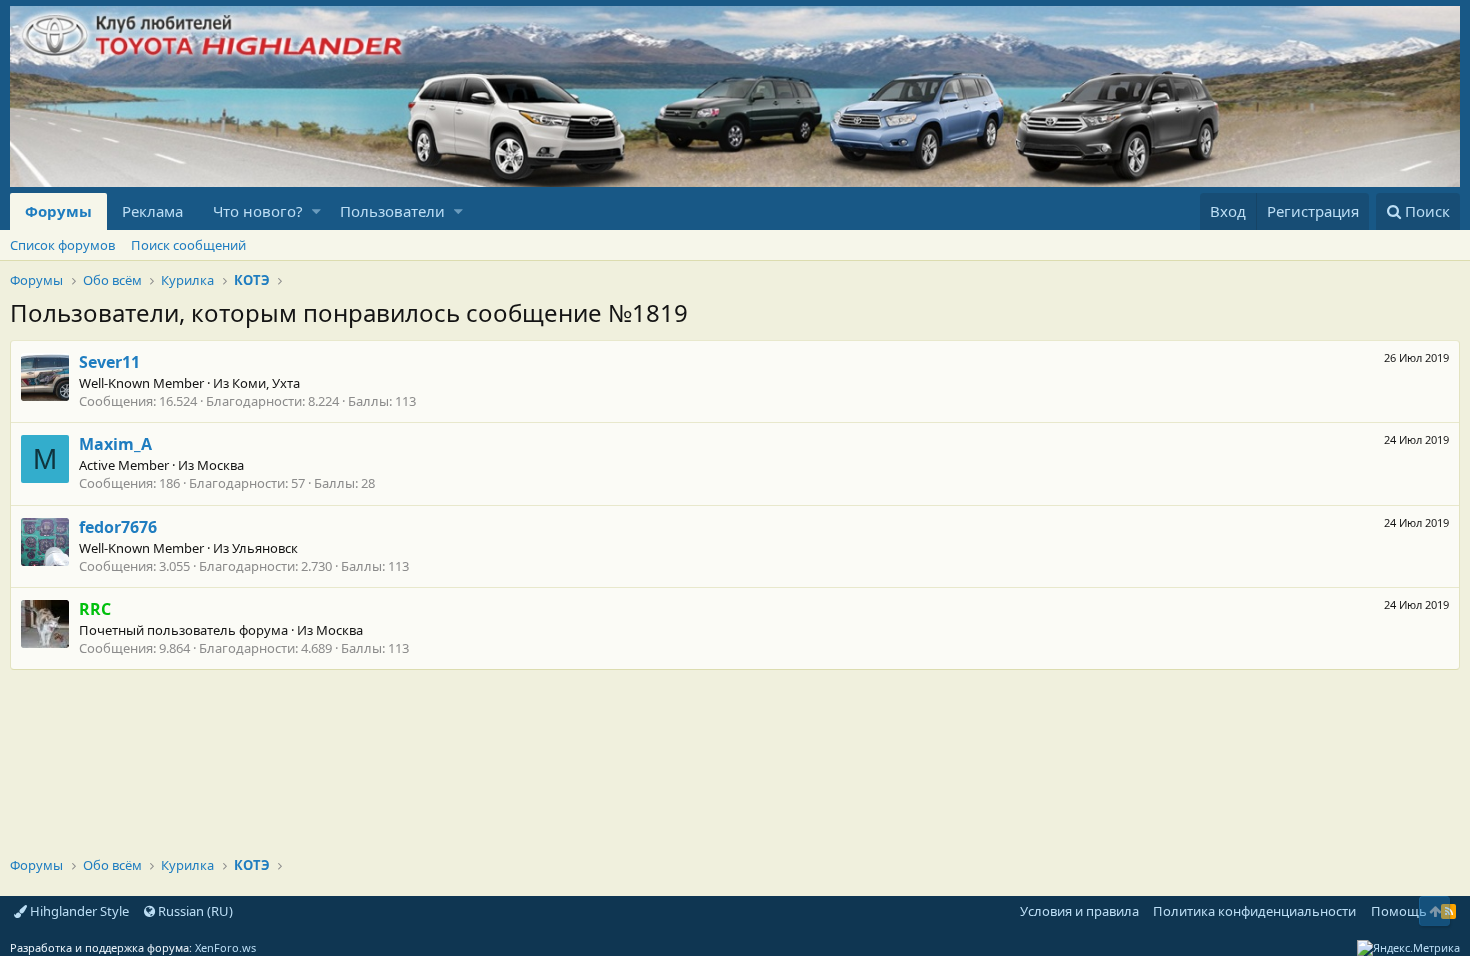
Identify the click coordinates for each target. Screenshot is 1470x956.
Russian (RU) (194, 911)
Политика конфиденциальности (1254, 911)
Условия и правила (1079, 911)
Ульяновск (265, 548)
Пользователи (392, 211)
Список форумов (62, 245)
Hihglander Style (78, 911)
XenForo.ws (225, 947)
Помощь (1399, 911)
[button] (316, 211)
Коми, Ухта (266, 383)
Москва (220, 465)
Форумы (58, 211)
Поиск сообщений (188, 245)
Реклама (152, 211)
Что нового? (258, 211)
